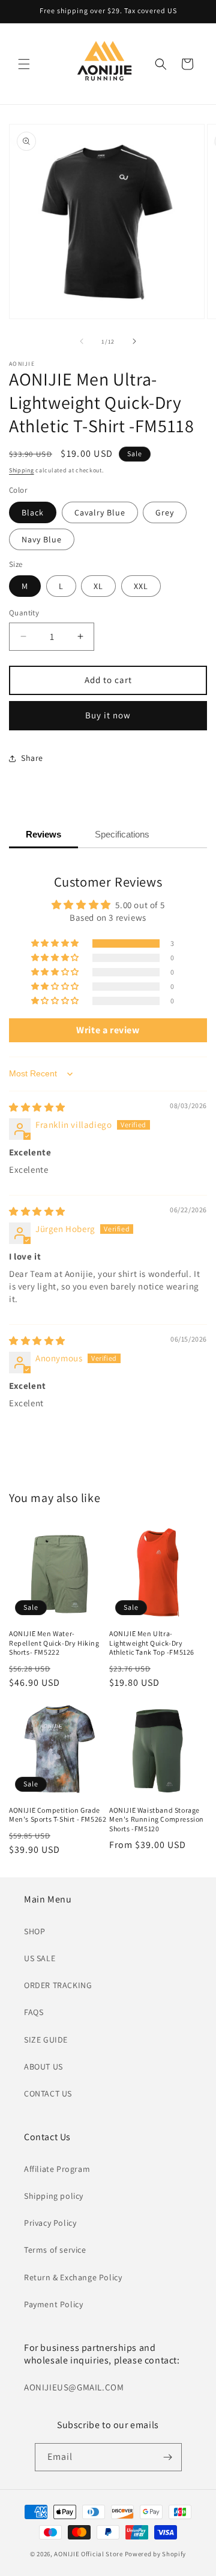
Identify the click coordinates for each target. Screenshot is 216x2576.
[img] (37, 1107)
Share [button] (32, 758)
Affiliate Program (57, 2169)
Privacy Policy (50, 2223)
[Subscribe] (168, 2457)
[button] (24, 64)
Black (33, 512)
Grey (165, 512)
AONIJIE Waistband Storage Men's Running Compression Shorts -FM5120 (157, 1819)
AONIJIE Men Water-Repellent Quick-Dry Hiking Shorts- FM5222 (54, 1643)
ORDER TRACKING (58, 1985)
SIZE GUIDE (46, 2040)
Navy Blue (42, 539)
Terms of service (55, 2250)
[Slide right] (134, 341)
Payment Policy (53, 2304)
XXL (141, 586)
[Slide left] (82, 341)
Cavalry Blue (100, 512)
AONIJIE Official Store (88, 2554)
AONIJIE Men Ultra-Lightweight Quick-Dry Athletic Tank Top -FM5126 (152, 1643)
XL (98, 586)
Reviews (43, 834)
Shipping (22, 470)
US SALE (40, 1958)
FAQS (34, 2012)
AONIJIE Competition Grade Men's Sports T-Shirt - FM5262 (58, 1815)
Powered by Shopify (156, 2554)
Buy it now (108, 715)
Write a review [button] (108, 1030)
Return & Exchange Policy (73, 2277)
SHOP (34, 1931)
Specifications (122, 834)
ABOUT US (43, 2067)
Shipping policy (54, 2196)
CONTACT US (48, 2093)
